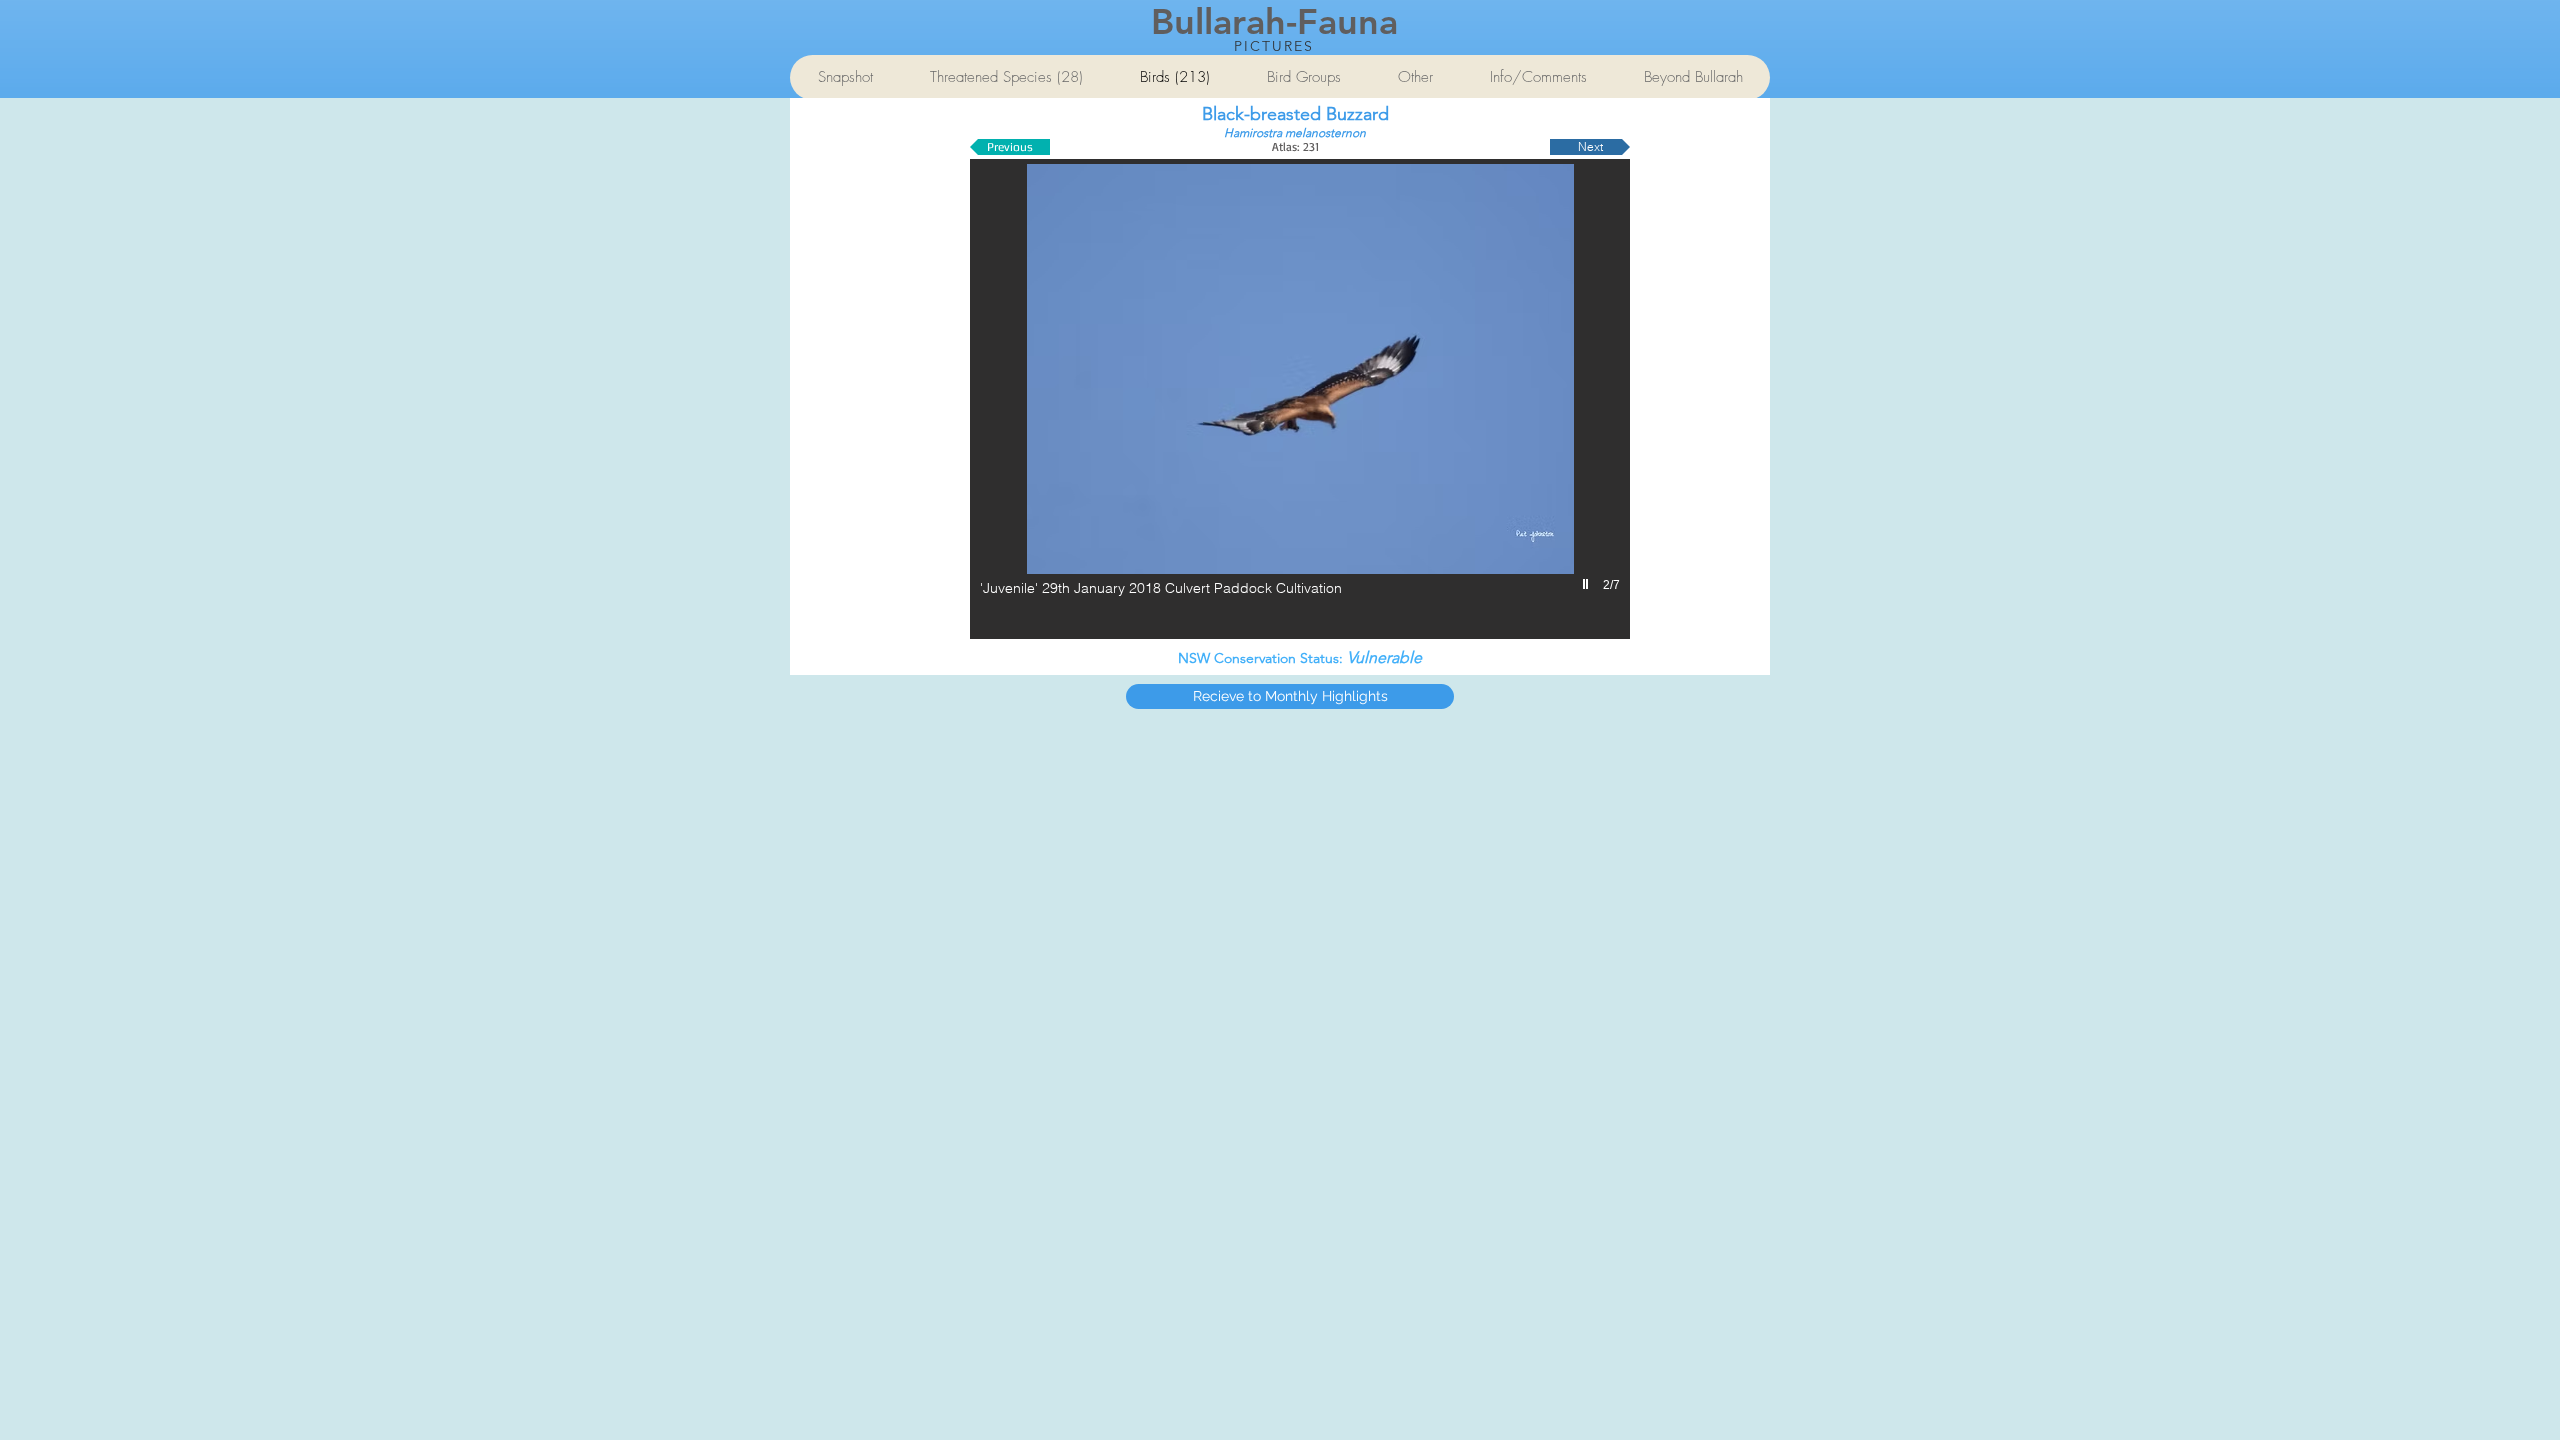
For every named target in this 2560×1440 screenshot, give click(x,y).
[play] (1588, 584)
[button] (1300, 399)
